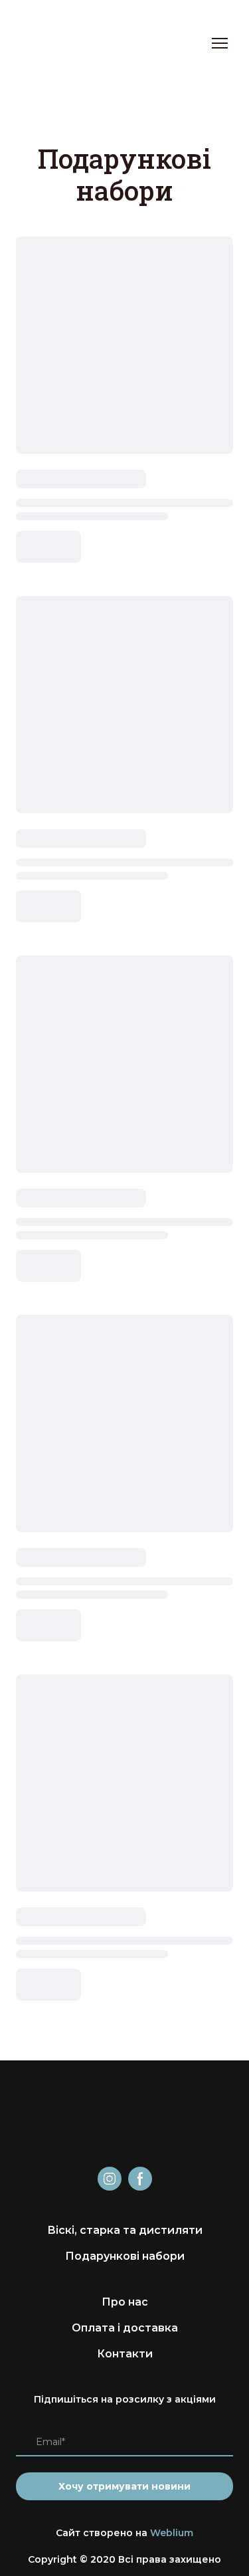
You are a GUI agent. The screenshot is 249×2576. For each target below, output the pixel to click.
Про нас (125, 2302)
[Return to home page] (49, 43)
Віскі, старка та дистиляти (125, 2230)
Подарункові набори (125, 2256)
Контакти (125, 2354)
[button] (110, 2179)
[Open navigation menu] (220, 43)
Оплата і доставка (125, 2328)
